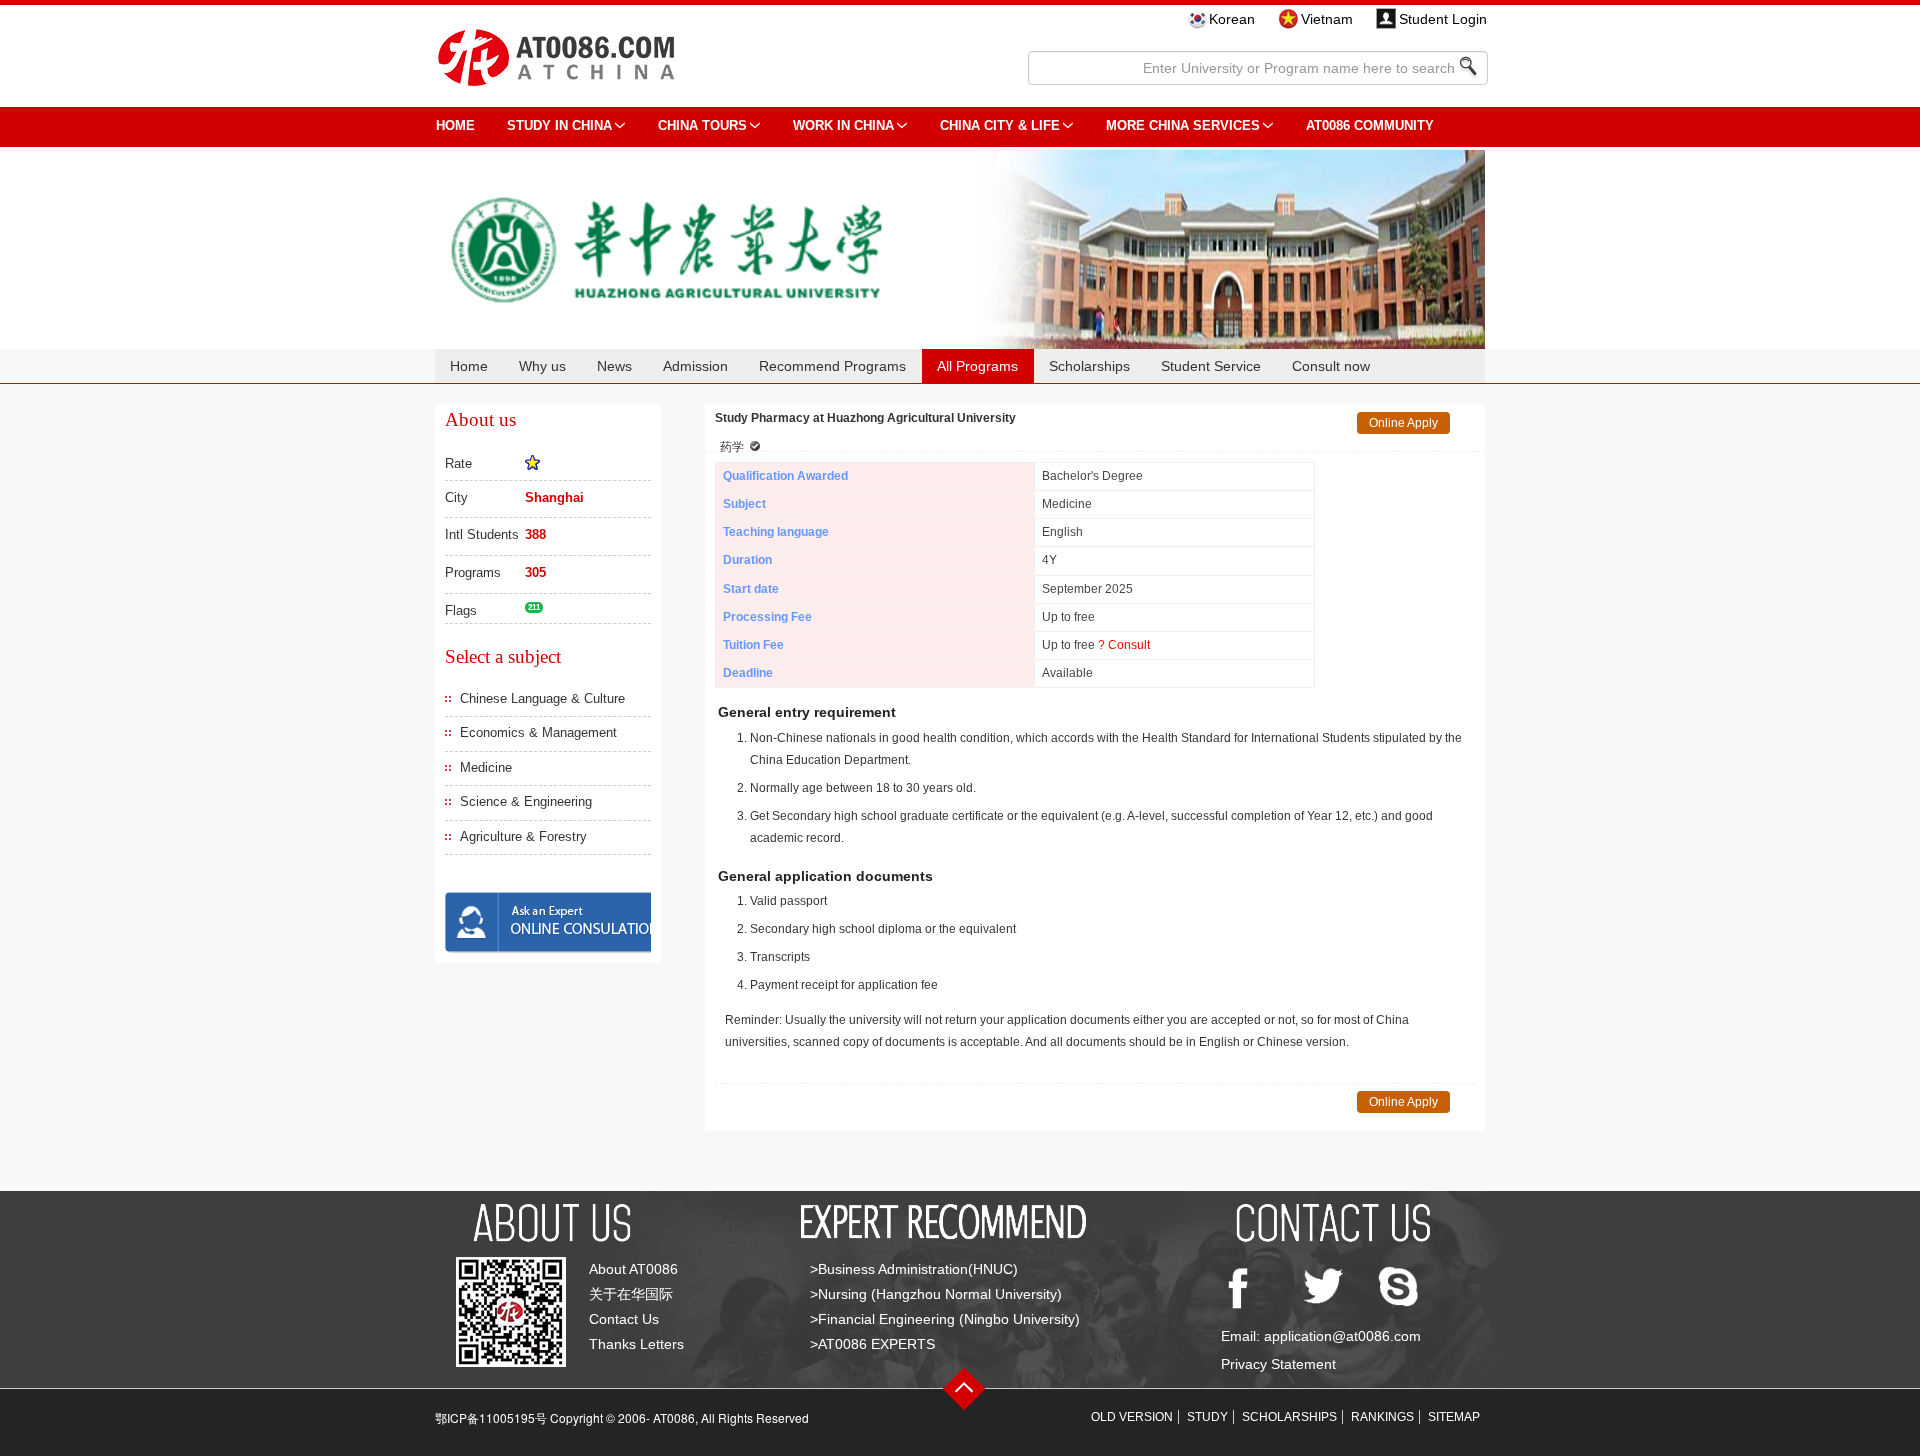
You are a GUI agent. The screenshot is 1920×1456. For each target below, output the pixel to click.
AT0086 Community (1370, 125)
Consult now (1331, 366)
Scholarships (1089, 366)
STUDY (1207, 1417)
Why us (542, 366)
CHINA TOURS (702, 125)
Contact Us (624, 1319)
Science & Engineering (526, 801)
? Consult (1124, 645)
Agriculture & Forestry (523, 836)
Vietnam (1327, 19)
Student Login (1443, 19)
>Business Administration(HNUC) (914, 1269)
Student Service (1211, 366)
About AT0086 (633, 1269)
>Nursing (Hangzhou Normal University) (936, 1294)
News (614, 366)
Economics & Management (538, 732)
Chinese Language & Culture (542, 698)
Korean (1232, 19)
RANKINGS (1382, 1417)
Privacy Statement (1278, 1364)
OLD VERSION (1132, 1417)
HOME (455, 125)
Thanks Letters (636, 1344)
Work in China (843, 125)
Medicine (486, 767)
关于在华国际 (631, 1294)
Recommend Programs (832, 366)
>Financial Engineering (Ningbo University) (945, 1319)
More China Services (1183, 125)
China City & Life (1000, 125)
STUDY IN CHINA (559, 125)
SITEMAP (1454, 1417)
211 (534, 607)
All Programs (977, 366)
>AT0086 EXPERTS (872, 1344)
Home (469, 366)
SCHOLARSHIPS (1289, 1417)
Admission (695, 366)
